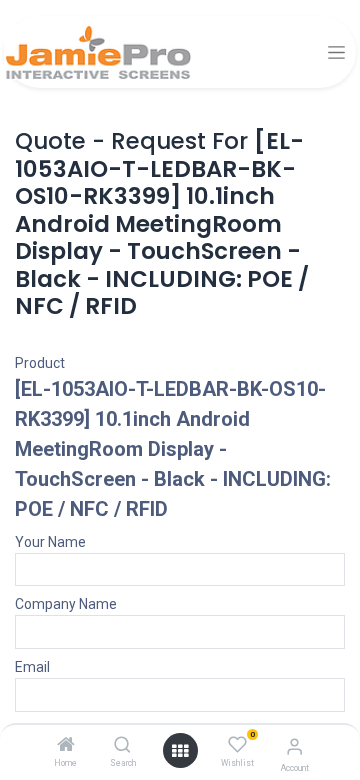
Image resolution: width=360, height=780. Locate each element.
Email (32, 667)
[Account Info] (294, 746)
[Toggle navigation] (336, 52)
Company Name (66, 604)
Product (40, 363)
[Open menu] (180, 751)
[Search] (122, 746)
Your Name (50, 542)
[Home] (66, 746)
